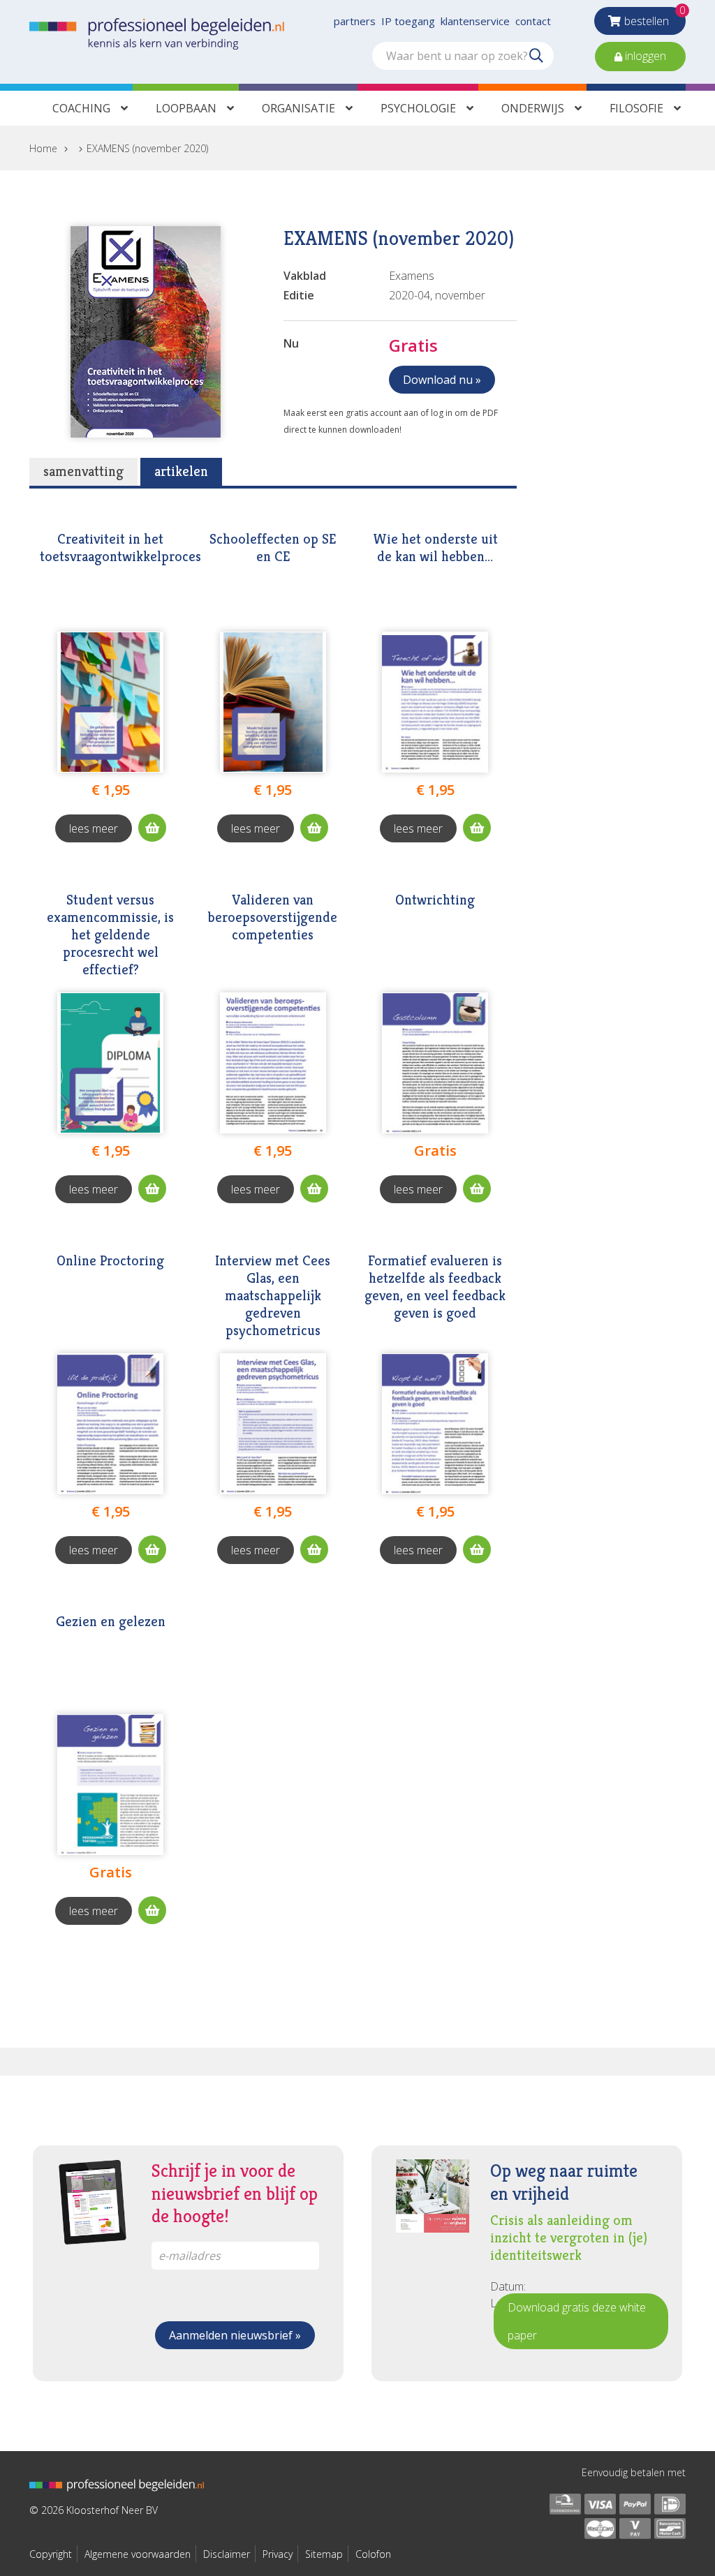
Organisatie (298, 108)
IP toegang (408, 21)
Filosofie (636, 108)
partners (355, 21)
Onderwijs (533, 108)
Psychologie (418, 108)
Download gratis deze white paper (577, 2321)
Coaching (81, 108)
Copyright (51, 2554)
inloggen (644, 56)
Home (43, 148)
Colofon (373, 2554)
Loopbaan (186, 108)
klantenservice (475, 21)
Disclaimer (227, 2554)
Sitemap (324, 2554)
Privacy (278, 2554)
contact (533, 21)
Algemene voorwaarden (138, 2554)
